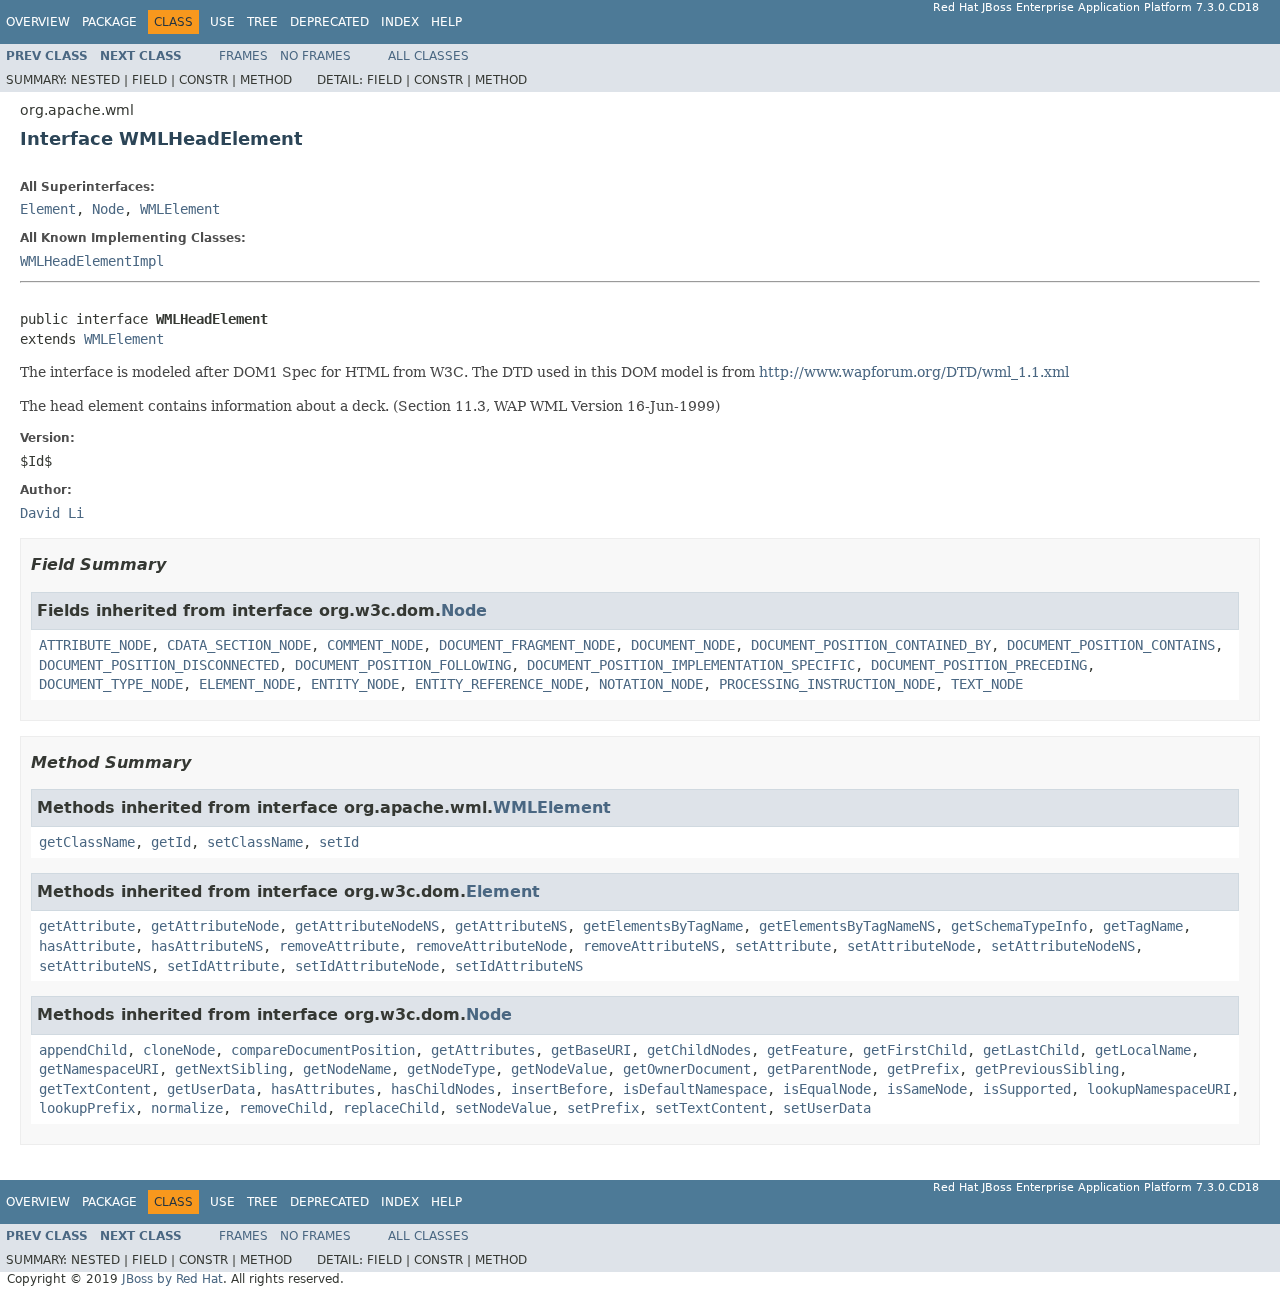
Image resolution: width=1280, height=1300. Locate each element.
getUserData (211, 1089)
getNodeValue (559, 1069)
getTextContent (95, 1089)
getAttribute (87, 926)
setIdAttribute (223, 966)
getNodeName (347, 1069)
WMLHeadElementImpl (92, 261)
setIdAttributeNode (367, 966)
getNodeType (451, 1069)
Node (108, 209)
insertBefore (559, 1089)
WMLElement (180, 209)
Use (222, 22)
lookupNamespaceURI (1159, 1089)
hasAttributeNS (207, 946)
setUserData (827, 1108)
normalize (187, 1108)
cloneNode (179, 1050)
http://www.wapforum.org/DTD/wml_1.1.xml (914, 372)
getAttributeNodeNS (367, 926)
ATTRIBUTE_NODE (95, 645)
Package (109, 22)
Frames (243, 56)
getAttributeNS (511, 926)
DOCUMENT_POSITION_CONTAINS (1111, 645)
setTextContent (711, 1108)
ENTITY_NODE (355, 684)
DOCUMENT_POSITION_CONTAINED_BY (871, 645)
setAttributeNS (95, 966)
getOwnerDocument (687, 1069)
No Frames (315, 56)
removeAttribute (339, 946)
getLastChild (1031, 1050)
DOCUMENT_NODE (683, 645)
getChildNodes (699, 1050)
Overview (38, 22)
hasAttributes (323, 1089)
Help (446, 22)
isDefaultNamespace (695, 1089)
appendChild (83, 1050)
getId (171, 842)
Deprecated (329, 22)
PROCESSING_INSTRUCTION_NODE (827, 684)
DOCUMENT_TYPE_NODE (111, 684)
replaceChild (391, 1108)
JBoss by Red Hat (172, 1279)
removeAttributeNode (491, 946)
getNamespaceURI (99, 1069)
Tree (262, 22)
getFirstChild (915, 1050)
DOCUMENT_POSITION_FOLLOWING (403, 665)
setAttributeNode (911, 946)
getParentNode (819, 1069)
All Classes (428, 56)
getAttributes (483, 1050)
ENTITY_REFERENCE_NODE (499, 684)
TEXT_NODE (987, 684)
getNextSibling (231, 1069)
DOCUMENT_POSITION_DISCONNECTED (159, 665)
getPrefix (923, 1069)
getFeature (807, 1050)
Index (400, 22)
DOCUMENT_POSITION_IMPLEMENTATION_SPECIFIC (691, 665)
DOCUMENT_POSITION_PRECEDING (979, 665)
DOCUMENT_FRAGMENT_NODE (527, 645)
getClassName (87, 842)
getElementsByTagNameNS (847, 926)
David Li (52, 513)
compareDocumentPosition (323, 1050)
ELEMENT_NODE (247, 684)
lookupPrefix (87, 1108)
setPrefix (603, 1108)
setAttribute (783, 946)
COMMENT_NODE (375, 645)
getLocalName (1143, 1050)
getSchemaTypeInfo (1019, 926)
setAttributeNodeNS (1063, 946)
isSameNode (927, 1089)
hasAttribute (87, 946)
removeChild (283, 1108)
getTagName (1143, 926)
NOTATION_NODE (651, 684)
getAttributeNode (215, 926)
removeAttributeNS (651, 946)
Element (48, 209)
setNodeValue (503, 1108)
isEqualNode (827, 1089)
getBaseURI (591, 1050)
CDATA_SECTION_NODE (239, 645)
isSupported (1027, 1089)
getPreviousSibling (1047, 1069)
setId (339, 842)
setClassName (255, 842)
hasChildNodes (443, 1089)
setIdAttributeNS (519, 966)
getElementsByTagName (663, 926)
